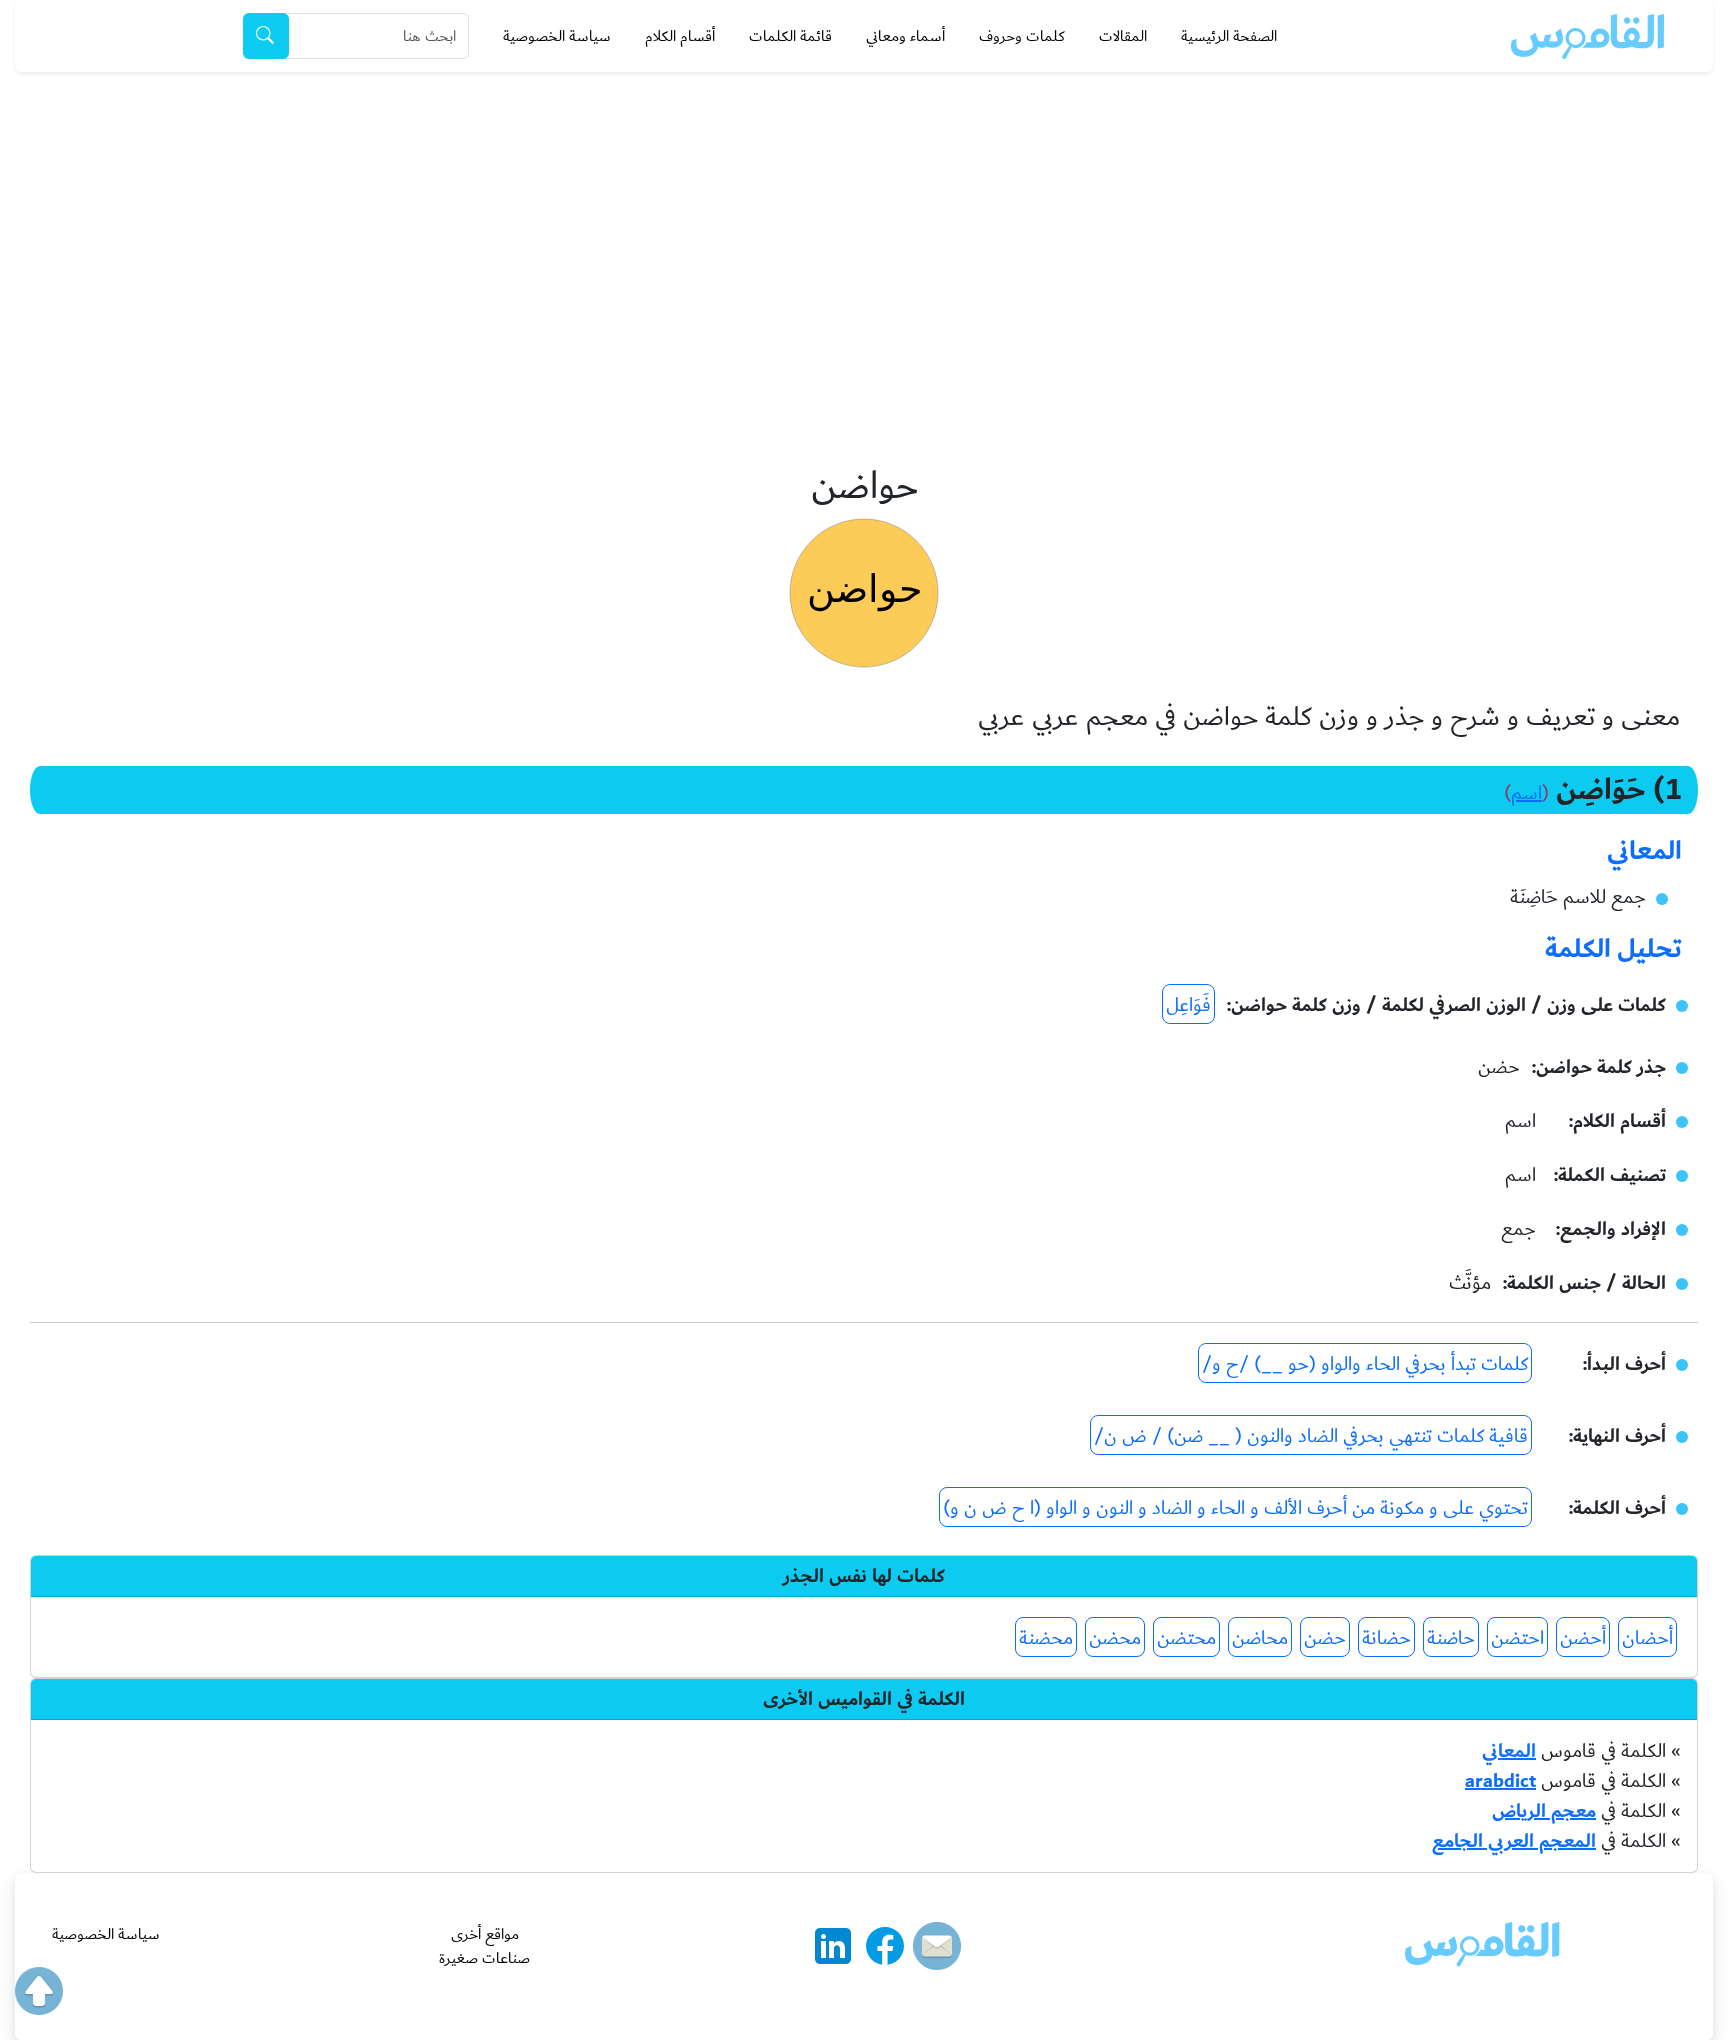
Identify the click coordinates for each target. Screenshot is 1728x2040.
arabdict (1500, 1781)
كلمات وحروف (1022, 36)
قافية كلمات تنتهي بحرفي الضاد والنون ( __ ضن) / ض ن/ (1311, 1436)
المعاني (1509, 1751)
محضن (1115, 1638)
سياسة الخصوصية (557, 36)
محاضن (1260, 1638)
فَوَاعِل (1188, 1005)
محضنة (1046, 1638)
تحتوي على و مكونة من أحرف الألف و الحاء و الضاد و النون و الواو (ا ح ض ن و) (1235, 1508)
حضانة (1386, 1638)
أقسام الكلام (680, 36)
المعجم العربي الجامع (1514, 1841)
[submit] (266, 36)
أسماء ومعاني (905, 36)
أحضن (1583, 1638)
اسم (1526, 793)
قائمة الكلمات (790, 36)
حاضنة (1451, 1638)
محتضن (1186, 1638)
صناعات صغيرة (484, 1958)
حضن (1325, 1638)
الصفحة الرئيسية (1229, 36)
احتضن (1517, 1638)
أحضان (1647, 1638)
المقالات (1123, 36)
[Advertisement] (864, 222)
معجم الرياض (1544, 1811)
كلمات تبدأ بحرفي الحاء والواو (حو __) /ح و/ (1365, 1364)
